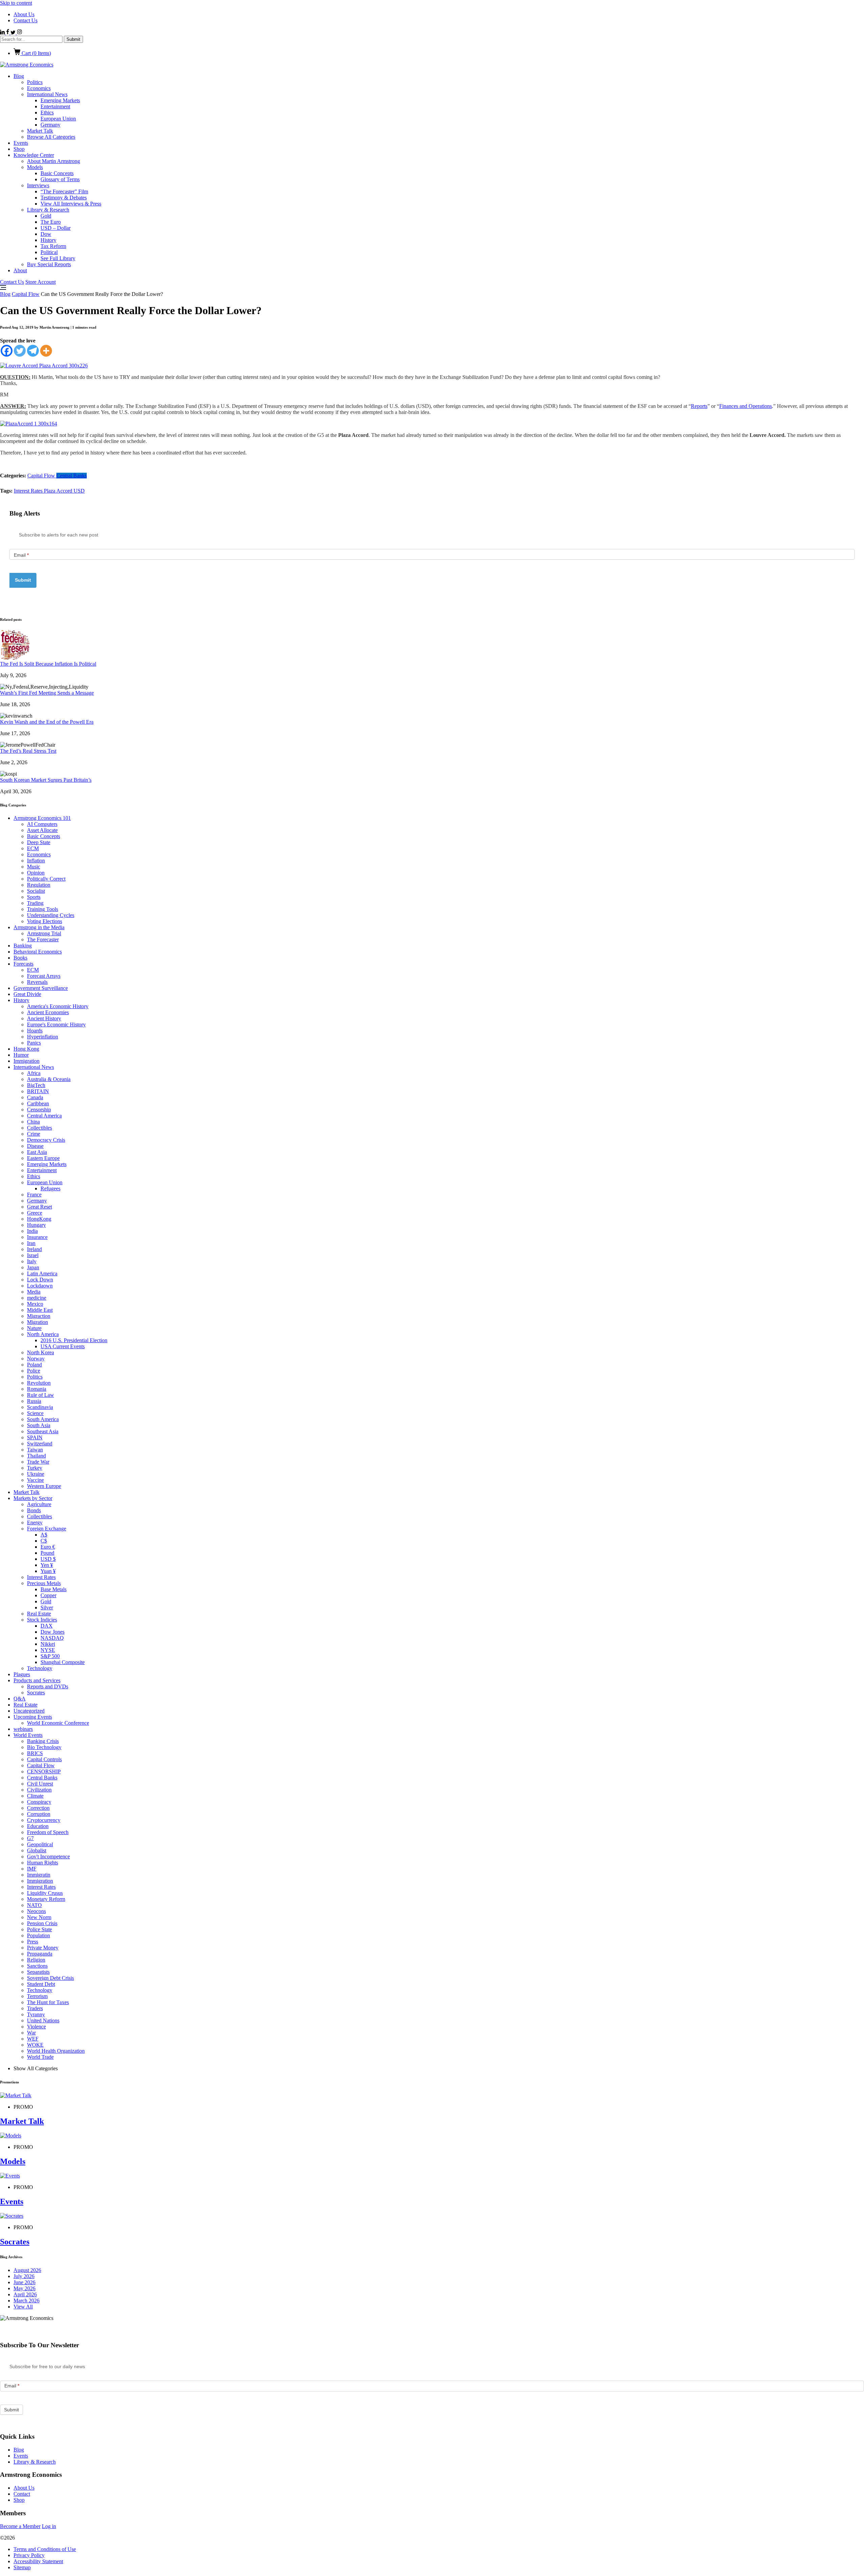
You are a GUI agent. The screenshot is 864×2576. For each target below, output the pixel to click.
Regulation (39, 885)
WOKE (35, 2045)
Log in (49, 2526)
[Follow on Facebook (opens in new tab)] (8, 33)
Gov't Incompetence (48, 1857)
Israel (33, 1255)
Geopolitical (40, 1844)
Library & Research (48, 210)
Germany (50, 125)
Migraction (39, 1316)
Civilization (39, 1790)
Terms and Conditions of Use (45, 2549)
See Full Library (58, 258)
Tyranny (36, 2014)
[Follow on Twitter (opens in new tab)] (14, 33)
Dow (46, 234)
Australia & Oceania (49, 1079)
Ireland (34, 1249)
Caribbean (38, 1103)
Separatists (38, 1972)
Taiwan (35, 1450)
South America (43, 1419)
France (34, 1195)
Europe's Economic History (56, 1024)
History (48, 240)
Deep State (39, 842)
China (33, 1122)
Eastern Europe (43, 1158)
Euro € (48, 1547)
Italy (32, 1261)
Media (34, 1292)
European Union (58, 119)
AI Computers (42, 824)
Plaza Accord (59, 491)
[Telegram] (33, 351)
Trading (35, 903)
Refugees (50, 1188)
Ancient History (44, 1018)
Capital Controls (44, 1759)
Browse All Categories (51, 137)
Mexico (35, 1304)
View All (23, 2307)
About (20, 270)
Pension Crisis (42, 1923)
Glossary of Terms (60, 179)
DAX (47, 1626)
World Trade (40, 2057)
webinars (23, 1729)
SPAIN (35, 1437)
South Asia (39, 1425)
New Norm (39, 1917)
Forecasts (23, 964)
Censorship (39, 1110)
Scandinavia (40, 1407)
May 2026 (24, 2288)
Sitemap (22, 2567)
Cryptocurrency (44, 1820)
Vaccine (35, 1480)
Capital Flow (26, 294)
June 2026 (24, 2282)
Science (35, 1413)
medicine (37, 1298)
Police (34, 1371)
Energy (35, 1522)
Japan (33, 1267)
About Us (24, 14)
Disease (35, 1146)
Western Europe (44, 1486)
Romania (37, 1389)
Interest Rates (29, 491)
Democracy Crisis (46, 1140)
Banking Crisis (43, 1741)
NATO (34, 1905)
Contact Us (25, 20)
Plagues (22, 1674)
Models (35, 167)
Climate (35, 1796)
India (32, 1231)
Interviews (38, 185)
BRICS (35, 1753)
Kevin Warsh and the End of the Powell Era (47, 722)
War (31, 2033)
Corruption (39, 1814)
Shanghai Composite (63, 1662)
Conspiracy (39, 1802)
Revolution (39, 1383)
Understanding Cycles (51, 915)
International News (47, 94)
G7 (30, 1838)
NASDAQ (52, 1638)
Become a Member (20, 2526)
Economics (39, 88)
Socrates (36, 1693)
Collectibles (39, 1128)
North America (43, 1334)
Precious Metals (44, 1583)
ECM (33, 848)
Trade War (38, 1462)
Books (20, 958)
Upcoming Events (33, 1717)
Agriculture (39, 1504)
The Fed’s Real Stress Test (28, 751)
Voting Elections (45, 921)
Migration (37, 1322)
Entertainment (55, 106)
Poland (34, 1365)
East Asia (37, 1152)
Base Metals (53, 1589)
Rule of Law (40, 1395)
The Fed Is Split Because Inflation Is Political (48, 664)
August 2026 (27, 2270)
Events (21, 143)
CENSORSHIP (44, 1771)
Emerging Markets (60, 100)
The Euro (51, 222)
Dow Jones (52, 1632)
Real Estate (39, 1614)
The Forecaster (43, 939)
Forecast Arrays (44, 976)
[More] (46, 351)
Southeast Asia (43, 1431)
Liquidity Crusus (45, 1893)
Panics (34, 1043)
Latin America (42, 1273)
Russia (34, 1401)
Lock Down (40, 1280)
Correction (38, 1808)
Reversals (37, 982)
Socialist (36, 891)
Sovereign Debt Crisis (50, 1978)
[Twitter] (20, 351)
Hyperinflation (43, 1037)
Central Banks (72, 476)
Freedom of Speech (48, 1832)
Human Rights (43, 1863)
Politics (35, 82)
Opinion (36, 873)
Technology (40, 1668)
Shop (19, 149)
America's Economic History (58, 1006)
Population (38, 1935)
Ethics (47, 113)
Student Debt (41, 1984)
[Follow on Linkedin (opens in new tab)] (3, 33)
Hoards (35, 1031)
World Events (28, 1735)
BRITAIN (38, 1091)
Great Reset (39, 1207)
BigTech (36, 1085)
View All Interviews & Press (71, 204)
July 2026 (24, 2276)
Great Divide (27, 994)
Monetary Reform (46, 1899)
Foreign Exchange (47, 1529)
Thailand (36, 1456)
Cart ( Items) (36, 53)
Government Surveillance (41, 988)
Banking (23, 946)
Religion (36, 1960)
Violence (36, 2027)
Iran (31, 1243)
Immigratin (39, 1875)
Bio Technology (44, 1747)
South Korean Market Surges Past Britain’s (46, 780)
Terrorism (37, 1996)
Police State (39, 1929)
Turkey (35, 1468)
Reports (699, 406)
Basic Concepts (57, 173)
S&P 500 (50, 1656)
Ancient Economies (48, 1012)
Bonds (34, 1510)
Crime (34, 1134)
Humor (21, 1055)
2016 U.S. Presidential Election (74, 1340)
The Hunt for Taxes (48, 2002)
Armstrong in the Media (39, 927)
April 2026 (25, 2294)
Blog (19, 76)
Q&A (20, 1699)
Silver (47, 1608)
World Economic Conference (58, 1723)
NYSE (48, 1650)
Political (49, 252)
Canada (35, 1097)
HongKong (39, 1219)
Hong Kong (26, 1049)
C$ (44, 1541)
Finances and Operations (746, 406)
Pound (47, 1553)
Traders (35, 2008)
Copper (48, 1595)
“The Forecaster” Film (64, 191)
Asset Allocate (42, 830)
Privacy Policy (29, 2555)
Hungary (36, 1225)
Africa (34, 1073)
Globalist (37, 1850)
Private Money (43, 1948)
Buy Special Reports (49, 264)
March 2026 (26, 2301)
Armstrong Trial (44, 933)
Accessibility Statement (38, 2561)
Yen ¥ (47, 1565)
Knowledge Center (34, 155)
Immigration (26, 1061)
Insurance (37, 1237)
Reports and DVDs (48, 1686)
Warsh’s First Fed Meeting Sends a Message (47, 693)
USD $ (48, 1559)
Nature (34, 1328)
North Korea (40, 1352)
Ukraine (36, 1474)
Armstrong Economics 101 (42, 818)
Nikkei (48, 1644)
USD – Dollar (56, 228)
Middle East (40, 1310)
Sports (34, 897)
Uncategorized (29, 1711)
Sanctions (37, 1966)
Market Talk (40, 131)
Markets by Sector (33, 1498)
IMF (32, 1869)
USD (79, 491)
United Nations (43, 2020)
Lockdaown (40, 1286)
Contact (22, 2494)
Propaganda (40, 1954)
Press (33, 1942)
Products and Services (37, 1680)
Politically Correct (46, 879)
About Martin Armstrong (53, 161)
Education (38, 1826)
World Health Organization (56, 2051)
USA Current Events (63, 1346)
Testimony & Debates (64, 198)
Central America (44, 1116)
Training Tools (43, 909)
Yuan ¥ (48, 1571)
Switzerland (40, 1444)
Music (34, 867)
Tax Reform (53, 246)
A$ (44, 1535)
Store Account (40, 282)
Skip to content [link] (16, 3)
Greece (35, 1213)
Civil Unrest (40, 1784)
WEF (33, 2039)
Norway (36, 1359)
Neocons (36, 1911)
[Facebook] (7, 351)
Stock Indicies (42, 1620)
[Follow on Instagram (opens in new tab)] (19, 33)
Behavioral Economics (38, 952)
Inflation (36, 861)
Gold (46, 216)
